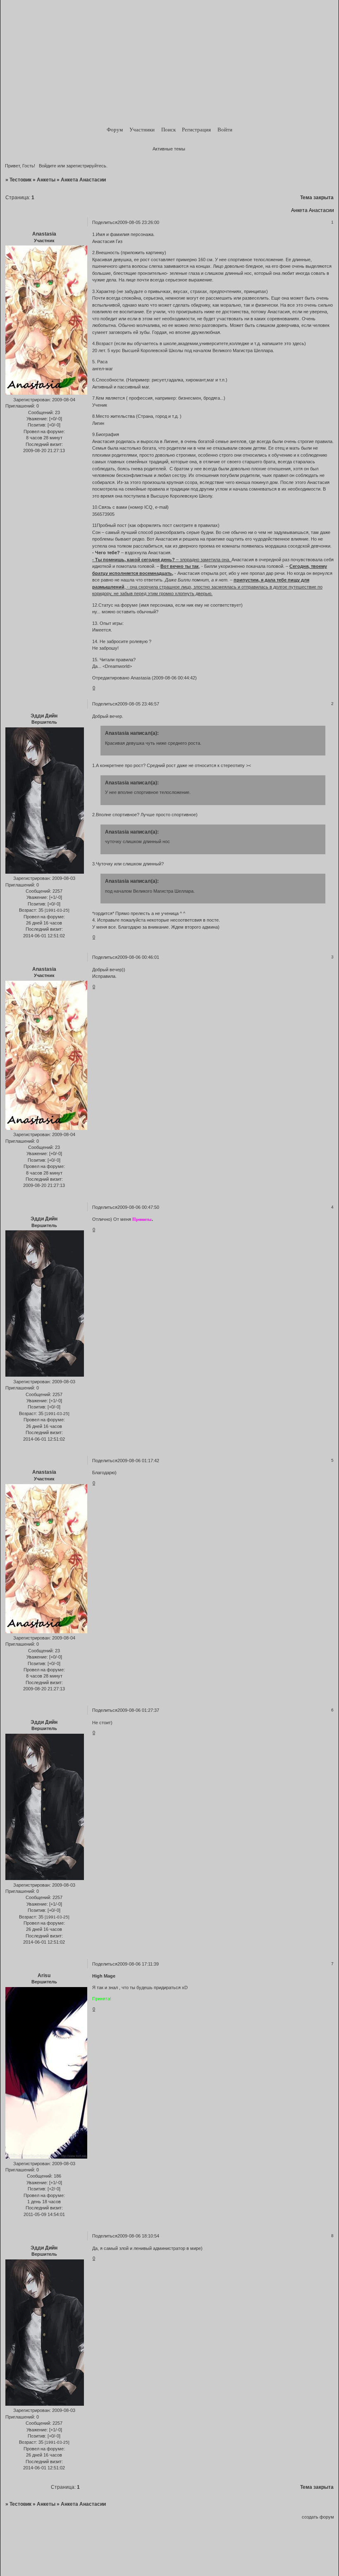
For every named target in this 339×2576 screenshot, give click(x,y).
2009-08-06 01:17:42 (138, 1461)
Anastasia (44, 234)
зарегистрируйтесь (86, 166)
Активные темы (169, 149)
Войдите (48, 166)
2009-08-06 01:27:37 (138, 1710)
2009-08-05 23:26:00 (138, 222)
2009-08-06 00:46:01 (138, 957)
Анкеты (46, 180)
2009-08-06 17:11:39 (138, 1964)
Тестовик (20, 180)
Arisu (44, 1975)
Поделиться (105, 222)
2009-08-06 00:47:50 (138, 1207)
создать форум (318, 2517)
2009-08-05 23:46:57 (138, 704)
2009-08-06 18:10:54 (138, 2236)
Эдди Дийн (44, 716)
